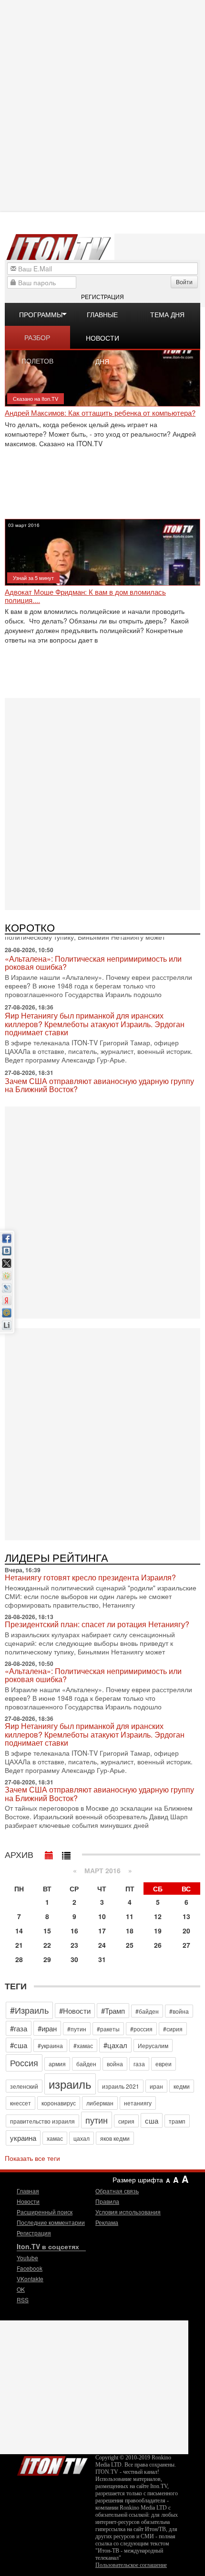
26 (158, 1945)
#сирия (173, 2029)
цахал (82, 2138)
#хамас (83, 2045)
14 (19, 1931)
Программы (41, 314)
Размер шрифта (138, 2179)
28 (19, 1959)
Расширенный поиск (45, 2212)
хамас (55, 2138)
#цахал (115, 2045)
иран (156, 2086)
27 (186, 1945)
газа (139, 2064)
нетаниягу (138, 2103)
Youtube (27, 2258)
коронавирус (59, 2103)
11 (130, 1916)
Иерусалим (153, 2045)
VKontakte (30, 2279)
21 (19, 1945)
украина (23, 2138)
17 (102, 1931)
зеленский (24, 2086)
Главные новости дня (102, 318)
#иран (47, 2028)
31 (102, 1959)
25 (130, 1945)
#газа (19, 2028)
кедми (182, 2086)
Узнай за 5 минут (33, 578)
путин (97, 2120)
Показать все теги (32, 2158)
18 (130, 1931)
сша (152, 2120)
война (115, 2064)
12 (158, 1916)
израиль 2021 (121, 2086)
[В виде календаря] (49, 1853)
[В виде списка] (66, 1853)
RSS (23, 2300)
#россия (141, 2029)
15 (47, 1931)
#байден (147, 2011)
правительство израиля (42, 2121)
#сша (19, 2045)
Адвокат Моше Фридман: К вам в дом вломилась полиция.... (85, 596)
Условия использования (128, 2212)
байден (86, 2064)
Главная (28, 2191)
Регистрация (102, 296)
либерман (100, 2103)
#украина (50, 2045)
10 (102, 1916)
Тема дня (167, 314)
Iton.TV (52, 2464)
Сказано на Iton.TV (36, 398)
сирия (126, 2121)
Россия (24, 2062)
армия (57, 2064)
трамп (177, 2121)
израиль (70, 2084)
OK (21, 2289)
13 (186, 1916)
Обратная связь (117, 2191)
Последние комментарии (51, 2222)
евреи (164, 2064)
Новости (28, 2201)
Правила (107, 2201)
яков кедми (115, 2138)
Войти (184, 282)
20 (186, 1931)
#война (179, 2011)
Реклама (107, 2222)
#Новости (75, 2011)
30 (74, 1959)
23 (74, 1945)
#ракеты (108, 2029)
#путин (77, 2029)
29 (47, 1959)
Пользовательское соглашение (131, 2565)
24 (102, 1945)
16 (74, 1931)
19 (158, 1931)
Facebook (30, 2268)
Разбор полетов (37, 341)
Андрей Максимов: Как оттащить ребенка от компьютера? (100, 413)
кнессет (20, 2103)
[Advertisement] (102, 105)
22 (47, 1945)
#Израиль (29, 2010)
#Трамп (113, 2011)
